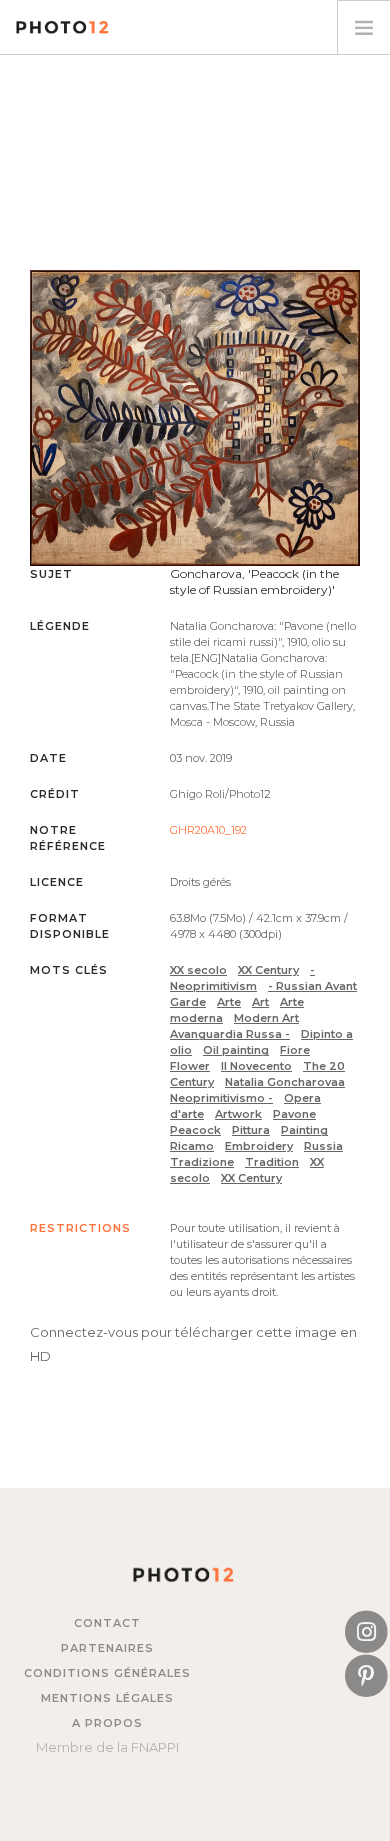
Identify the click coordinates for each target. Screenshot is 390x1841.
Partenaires (107, 1648)
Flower (190, 1066)
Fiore (295, 1050)
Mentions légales (107, 1698)
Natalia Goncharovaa (285, 1082)
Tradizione (202, 1162)
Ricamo (192, 1146)
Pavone (294, 1114)
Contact (107, 1623)
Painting (304, 1130)
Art (260, 1002)
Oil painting (236, 1050)
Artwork (238, 1114)
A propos (107, 1723)
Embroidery (259, 1146)
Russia (323, 1146)
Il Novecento (256, 1066)
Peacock (195, 1130)
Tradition (272, 1162)
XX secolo (198, 970)
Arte (229, 1002)
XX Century (268, 970)
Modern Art (266, 1018)
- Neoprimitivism (242, 978)
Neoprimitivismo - (221, 1098)
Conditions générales (107, 1673)
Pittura (251, 1130)
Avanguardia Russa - (230, 1034)
